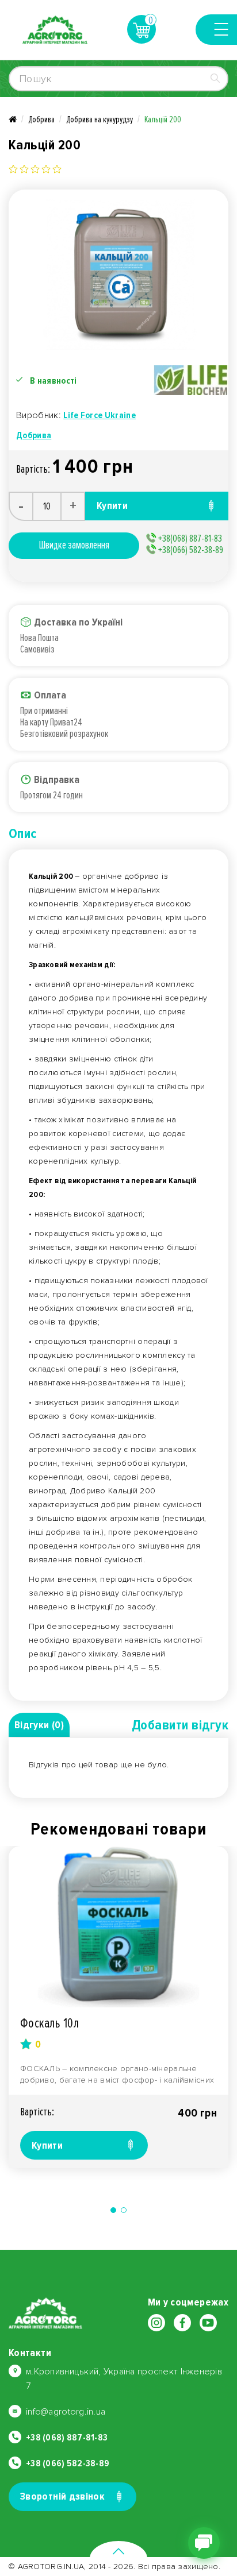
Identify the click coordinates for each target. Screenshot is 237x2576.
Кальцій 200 (163, 119)
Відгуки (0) (39, 1725)
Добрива (41, 119)
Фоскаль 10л (49, 2023)
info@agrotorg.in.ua (66, 2412)
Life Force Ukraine (100, 415)
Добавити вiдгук (180, 1725)
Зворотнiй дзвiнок (62, 2496)
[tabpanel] (118, 2007)
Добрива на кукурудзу (100, 119)
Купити (47, 2145)
